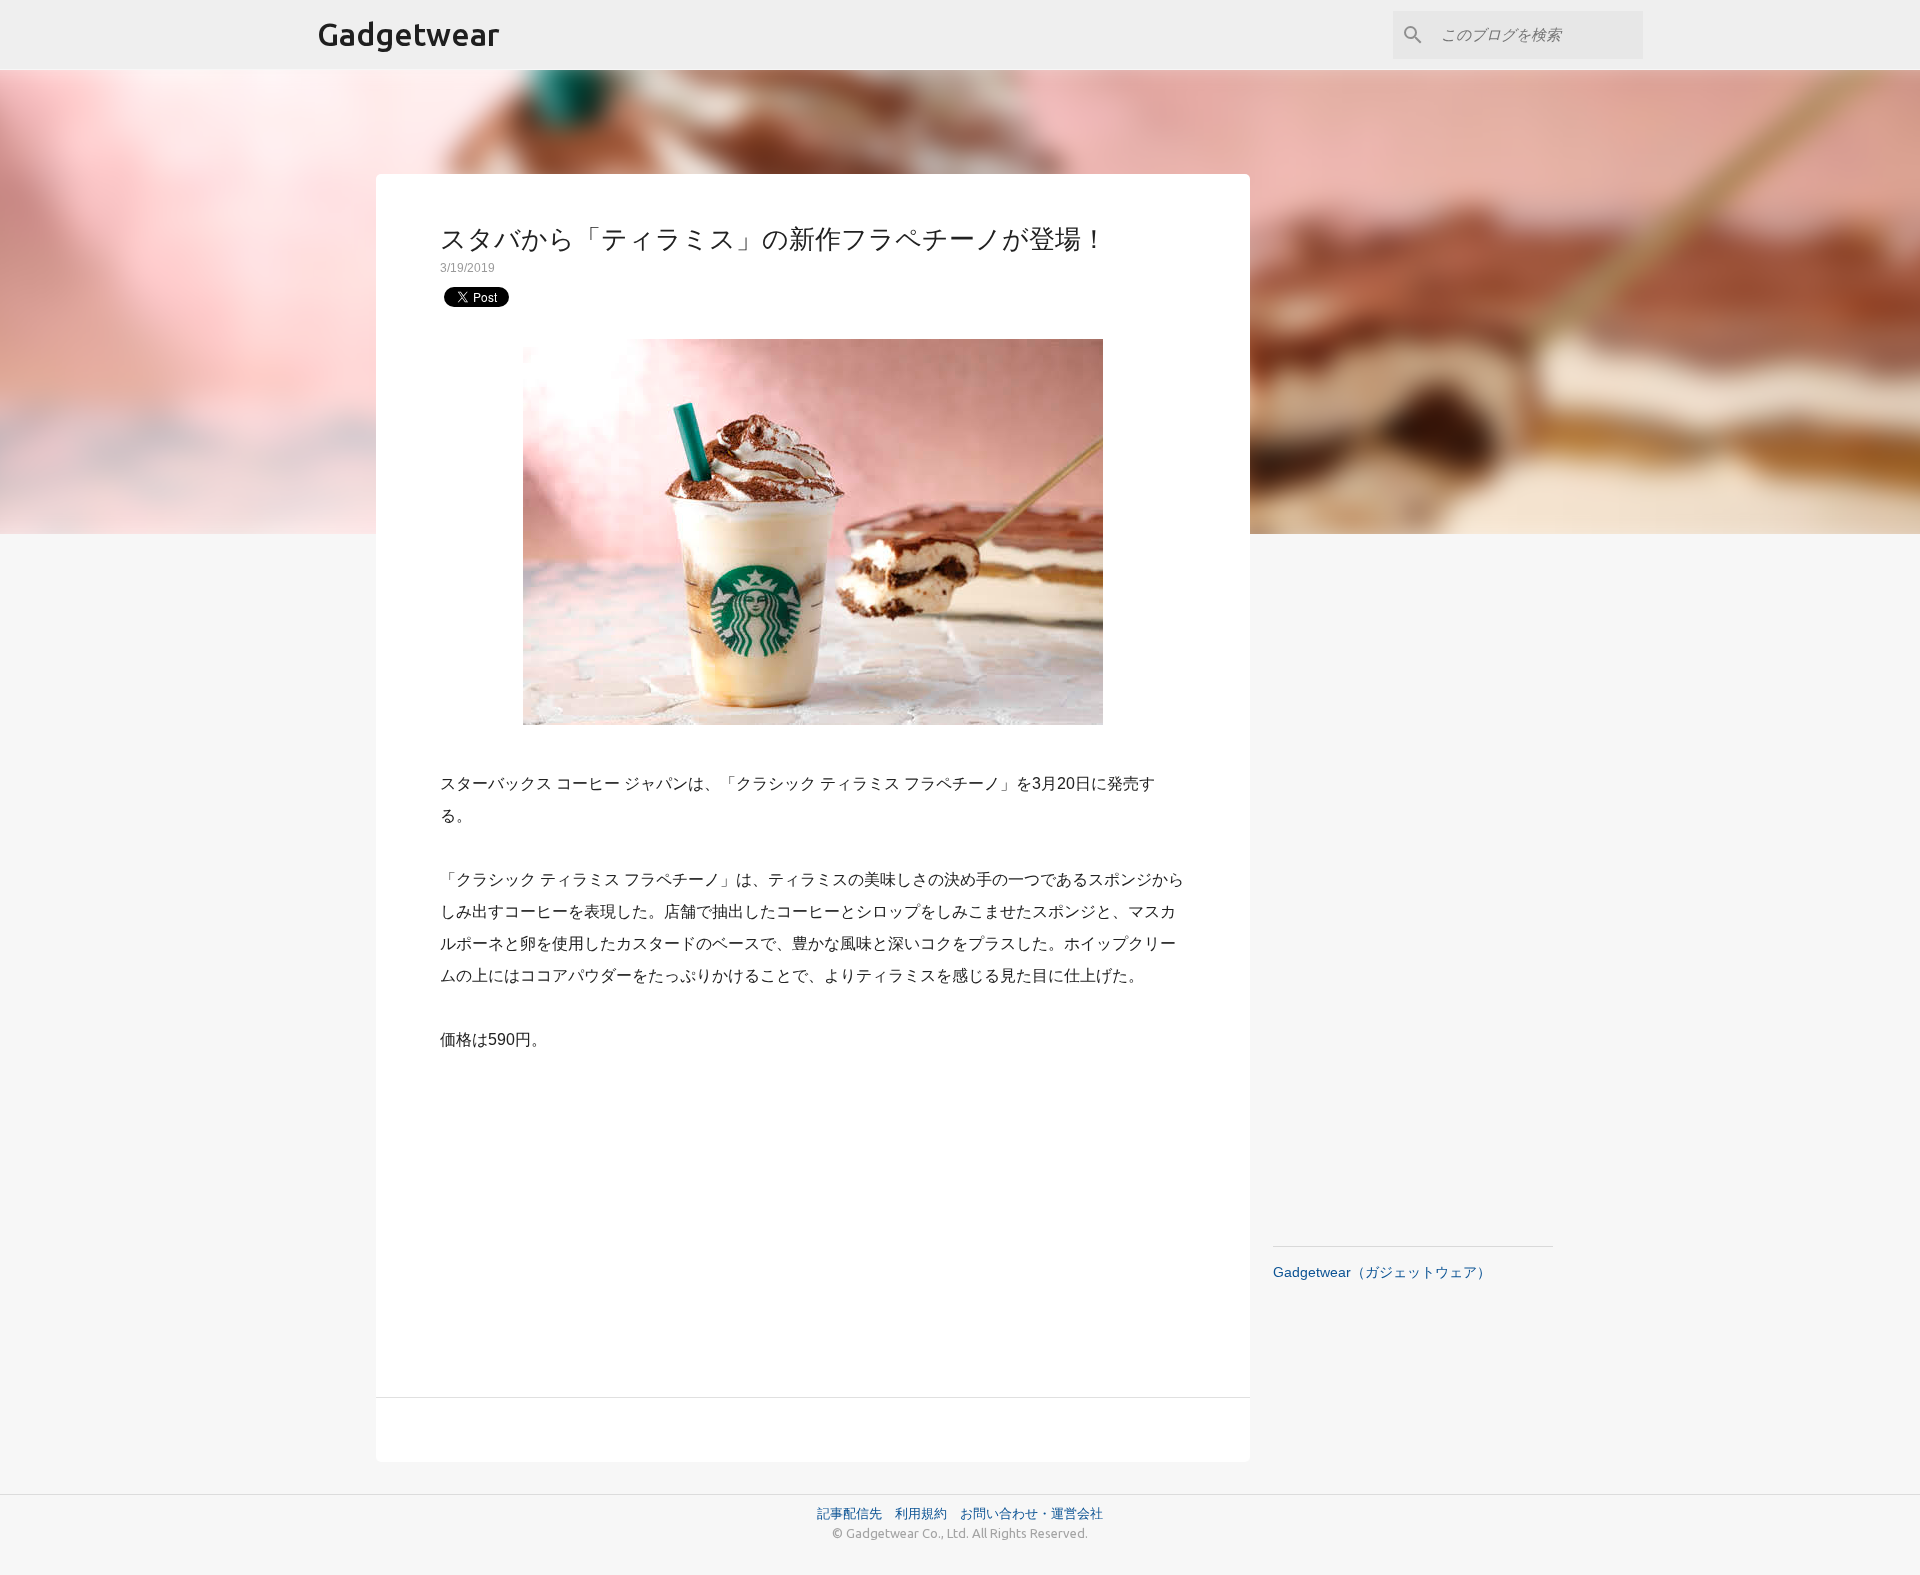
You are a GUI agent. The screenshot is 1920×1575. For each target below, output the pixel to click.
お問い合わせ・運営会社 (1031, 1513)
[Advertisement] (813, 1213)
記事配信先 (849, 1513)
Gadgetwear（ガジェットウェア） (1382, 1272)
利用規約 (927, 1513)
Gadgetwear (408, 34)
